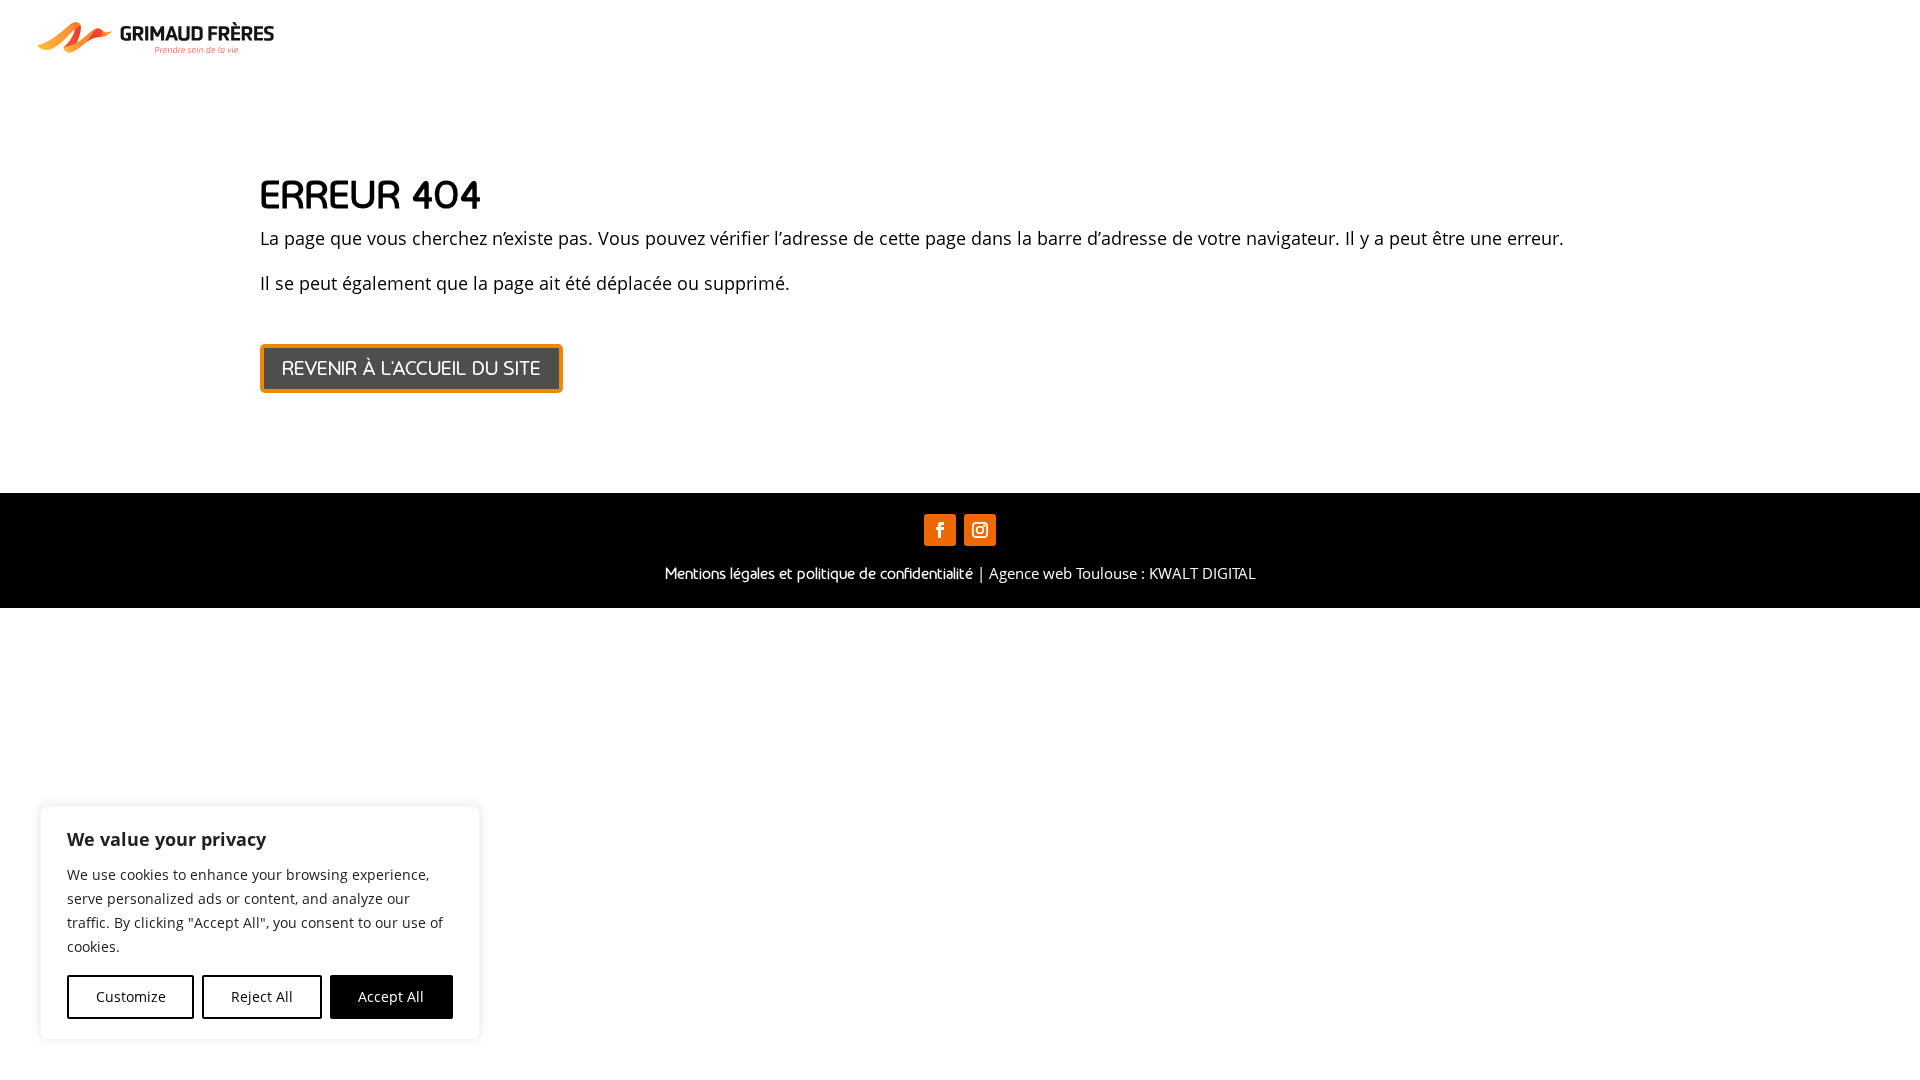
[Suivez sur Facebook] (940, 530)
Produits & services (1289, 39)
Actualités (1693, 39)
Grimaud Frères (1108, 39)
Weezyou (1592, 39)
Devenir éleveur (1470, 39)
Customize (131, 996)
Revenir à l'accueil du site (411, 368)
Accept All (391, 996)
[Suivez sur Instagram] (980, 530)
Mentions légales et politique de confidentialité (819, 573)
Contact (1789, 39)
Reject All (262, 996)
